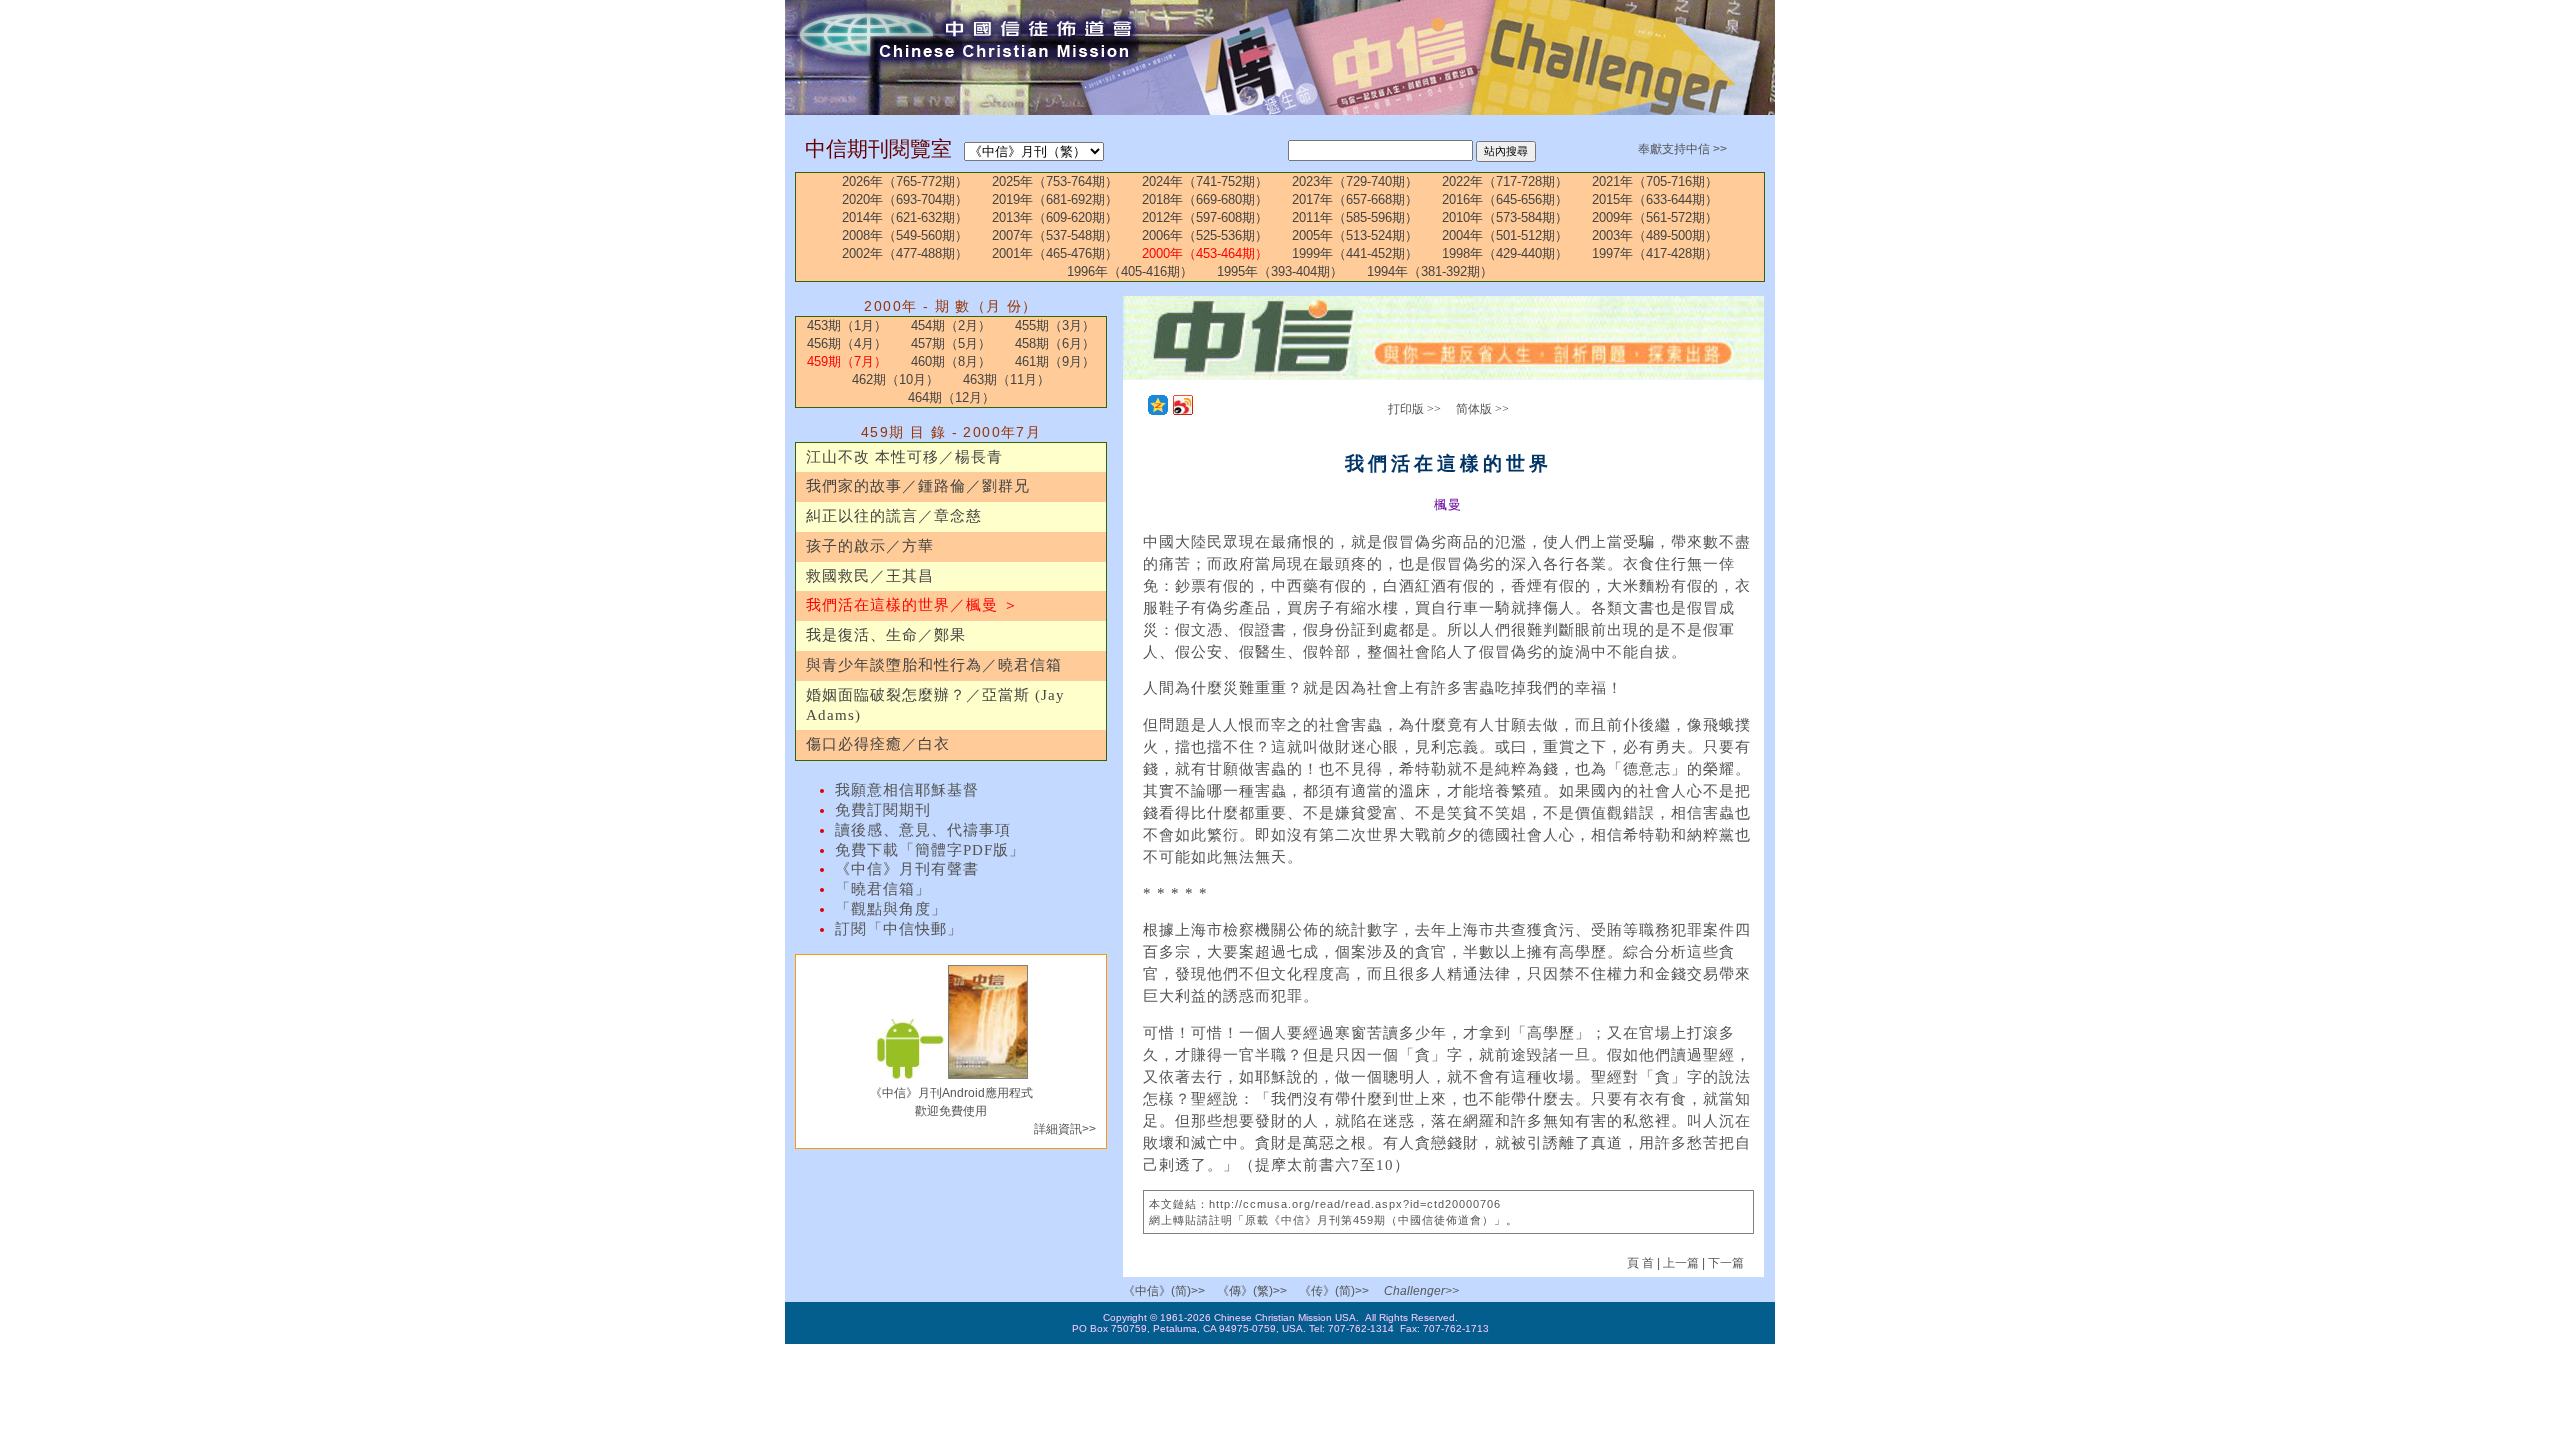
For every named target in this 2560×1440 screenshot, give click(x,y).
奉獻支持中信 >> (1682, 149)
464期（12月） (951, 397)
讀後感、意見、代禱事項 (923, 830)
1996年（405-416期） (1130, 271)
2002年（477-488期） (905, 253)
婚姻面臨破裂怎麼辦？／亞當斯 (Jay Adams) (935, 705)
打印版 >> (1414, 409)
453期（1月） (847, 325)
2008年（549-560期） (905, 235)
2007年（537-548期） (1055, 235)
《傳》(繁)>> (1252, 1291)
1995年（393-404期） (1280, 271)
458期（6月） (1055, 343)
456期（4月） (847, 343)
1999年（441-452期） (1355, 253)
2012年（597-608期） (1205, 217)
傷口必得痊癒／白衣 (878, 744)
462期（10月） (895, 379)
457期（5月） (951, 343)
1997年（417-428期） (1655, 253)
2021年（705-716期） (1655, 181)
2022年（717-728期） (1505, 181)
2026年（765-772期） (905, 181)
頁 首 (1642, 1263)
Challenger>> (1421, 1291)
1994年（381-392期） (1430, 271)
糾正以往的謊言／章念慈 (894, 516)
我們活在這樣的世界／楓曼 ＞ (912, 605)
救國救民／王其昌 (870, 576)
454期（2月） (951, 325)
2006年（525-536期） (1205, 235)
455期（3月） (1055, 325)
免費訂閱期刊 (883, 810)
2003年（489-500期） (1655, 235)
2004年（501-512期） (1505, 235)
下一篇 (1726, 1263)
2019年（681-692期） (1055, 199)
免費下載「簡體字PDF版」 (930, 850)
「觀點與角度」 (891, 909)
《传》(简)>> (1334, 1291)
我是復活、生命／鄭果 (886, 635)
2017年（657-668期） (1355, 199)
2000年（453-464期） (1205, 253)
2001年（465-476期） (1055, 253)
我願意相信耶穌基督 (907, 790)
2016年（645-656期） (1505, 199)
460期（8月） (951, 361)
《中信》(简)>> (1164, 1291)
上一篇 (1681, 1263)
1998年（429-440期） (1505, 253)
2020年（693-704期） (905, 199)
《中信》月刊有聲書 (907, 869)
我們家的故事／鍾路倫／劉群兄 (918, 486)
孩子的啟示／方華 (870, 546)
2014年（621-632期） (905, 217)
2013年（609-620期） (1055, 217)
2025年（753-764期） (1055, 181)
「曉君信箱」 (883, 889)
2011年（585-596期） (1355, 217)
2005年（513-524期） (1355, 235)
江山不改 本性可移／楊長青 (904, 457)
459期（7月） (847, 361)
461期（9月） (1055, 361)
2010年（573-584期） (1505, 217)
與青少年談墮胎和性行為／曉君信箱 (934, 665)
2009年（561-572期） (1655, 217)
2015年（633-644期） (1655, 199)
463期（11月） (1006, 379)
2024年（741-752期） (1205, 181)
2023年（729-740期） (1355, 181)
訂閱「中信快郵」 (899, 929)
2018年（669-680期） (1205, 199)
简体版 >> (1482, 409)
